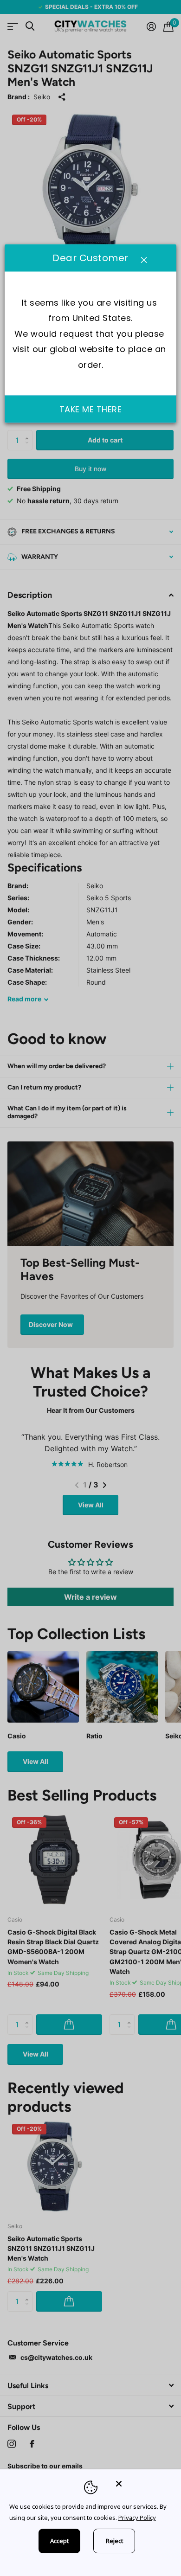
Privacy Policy (137, 2518)
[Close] (142, 2483)
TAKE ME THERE (91, 409)
